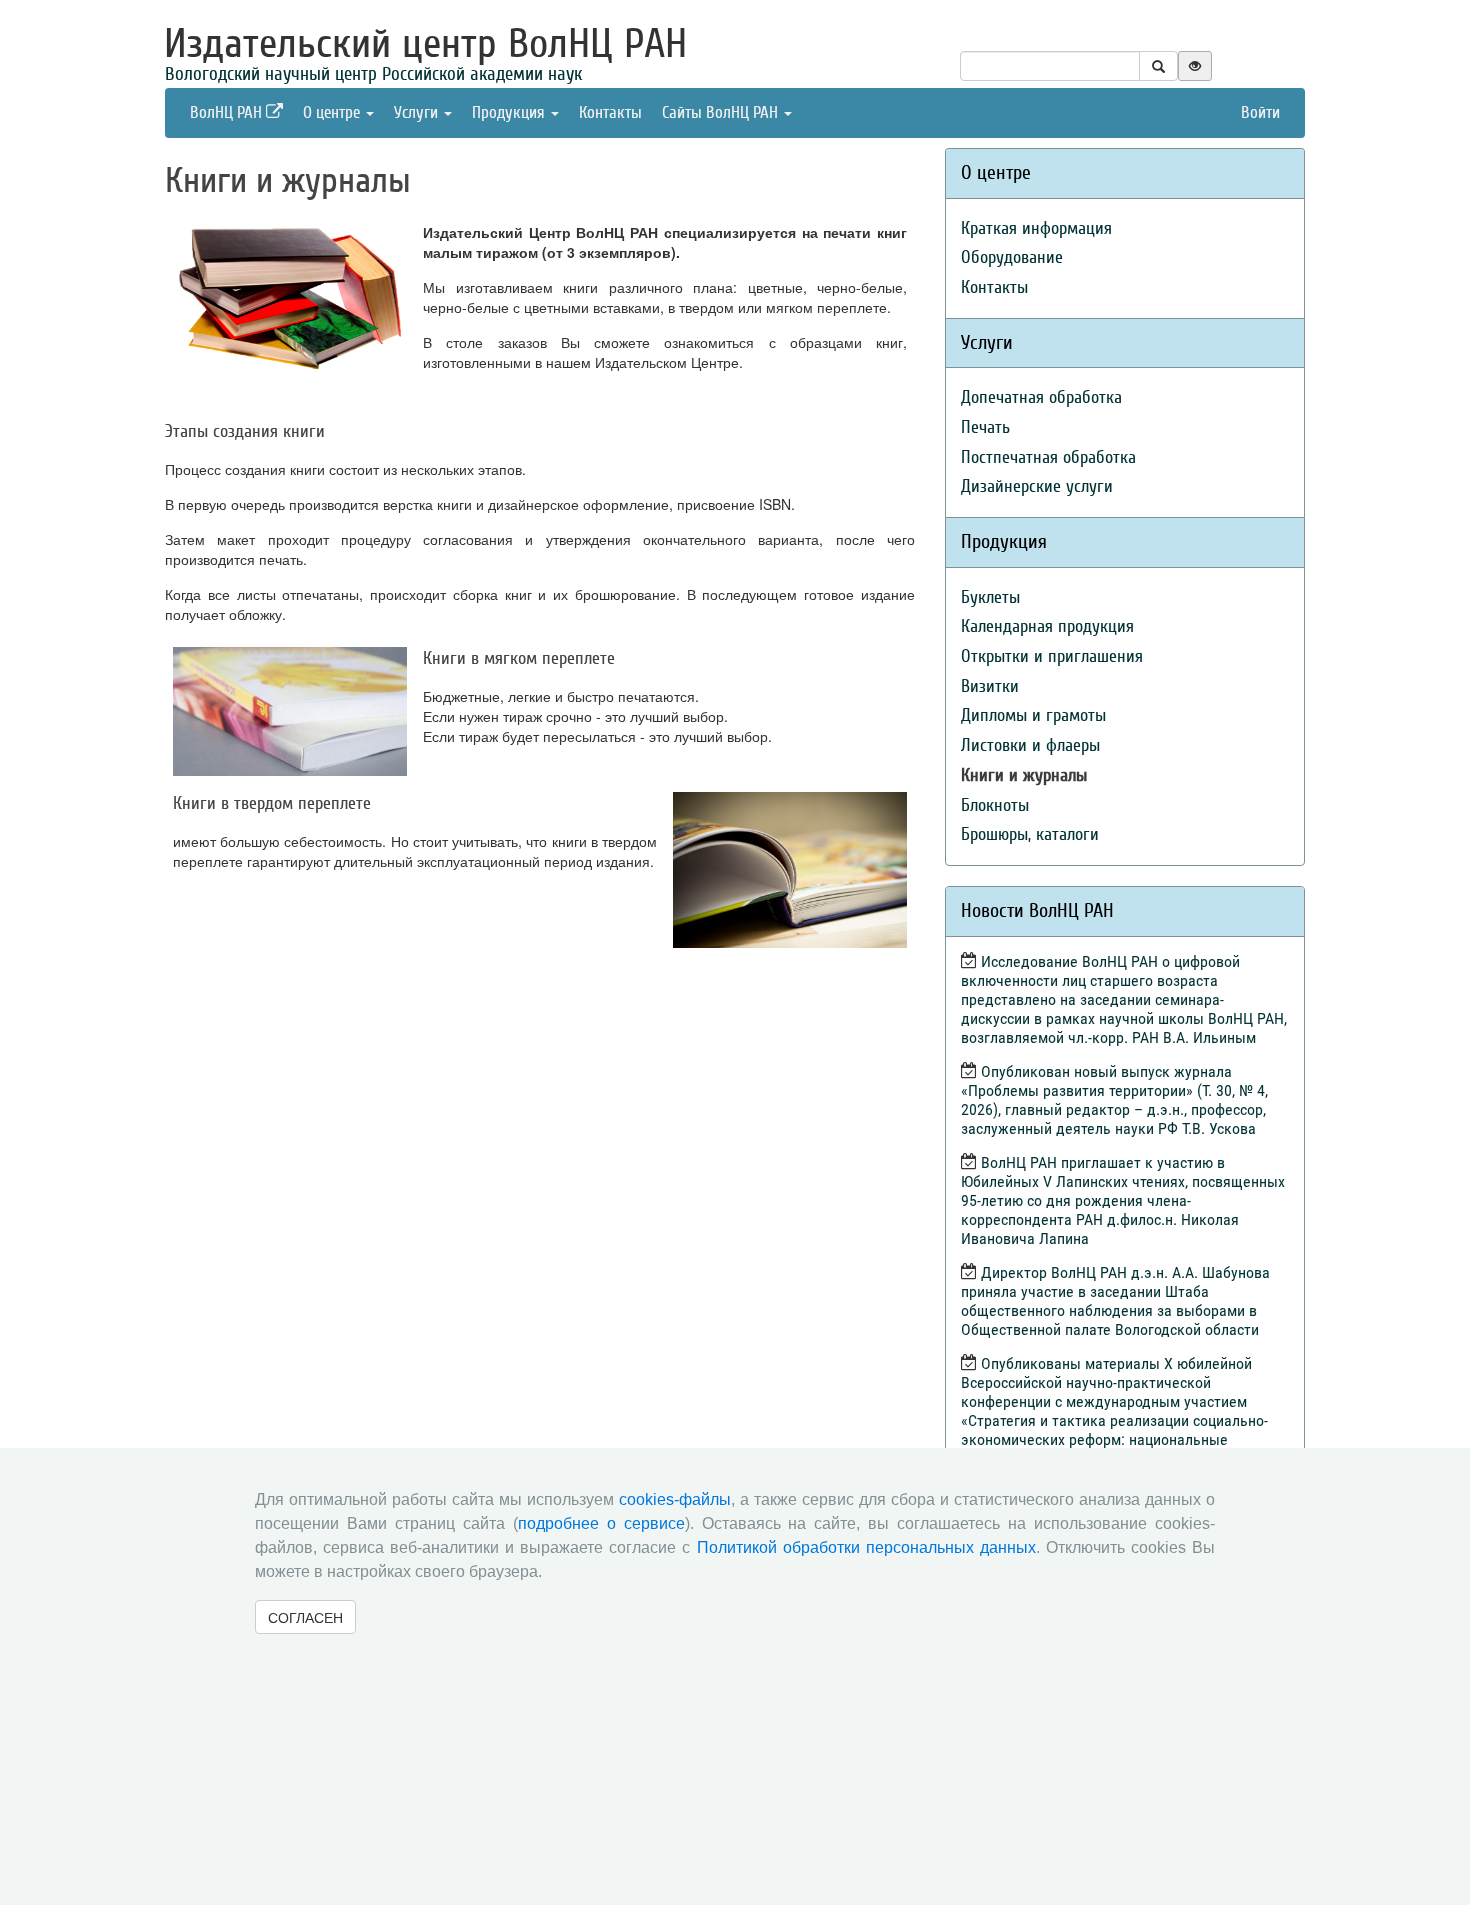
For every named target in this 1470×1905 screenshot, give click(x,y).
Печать (985, 427)
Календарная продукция (1047, 626)
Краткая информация (1036, 228)
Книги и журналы (1024, 775)
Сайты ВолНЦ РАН (722, 112)
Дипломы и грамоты (1033, 715)
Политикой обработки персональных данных (866, 1547)
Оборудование (1012, 257)
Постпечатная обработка (1048, 457)
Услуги (418, 112)
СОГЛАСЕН (305, 1617)
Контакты (610, 112)
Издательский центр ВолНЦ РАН (425, 44)
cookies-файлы (675, 1499)
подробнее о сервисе (601, 1523)
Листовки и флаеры (1030, 745)
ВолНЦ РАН (228, 112)
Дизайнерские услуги (1037, 486)
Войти (1260, 112)
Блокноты (995, 805)
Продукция (510, 112)
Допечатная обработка (1041, 397)
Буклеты (990, 597)
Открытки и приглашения (1052, 656)
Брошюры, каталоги (1030, 834)
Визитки (990, 686)
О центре (333, 112)
